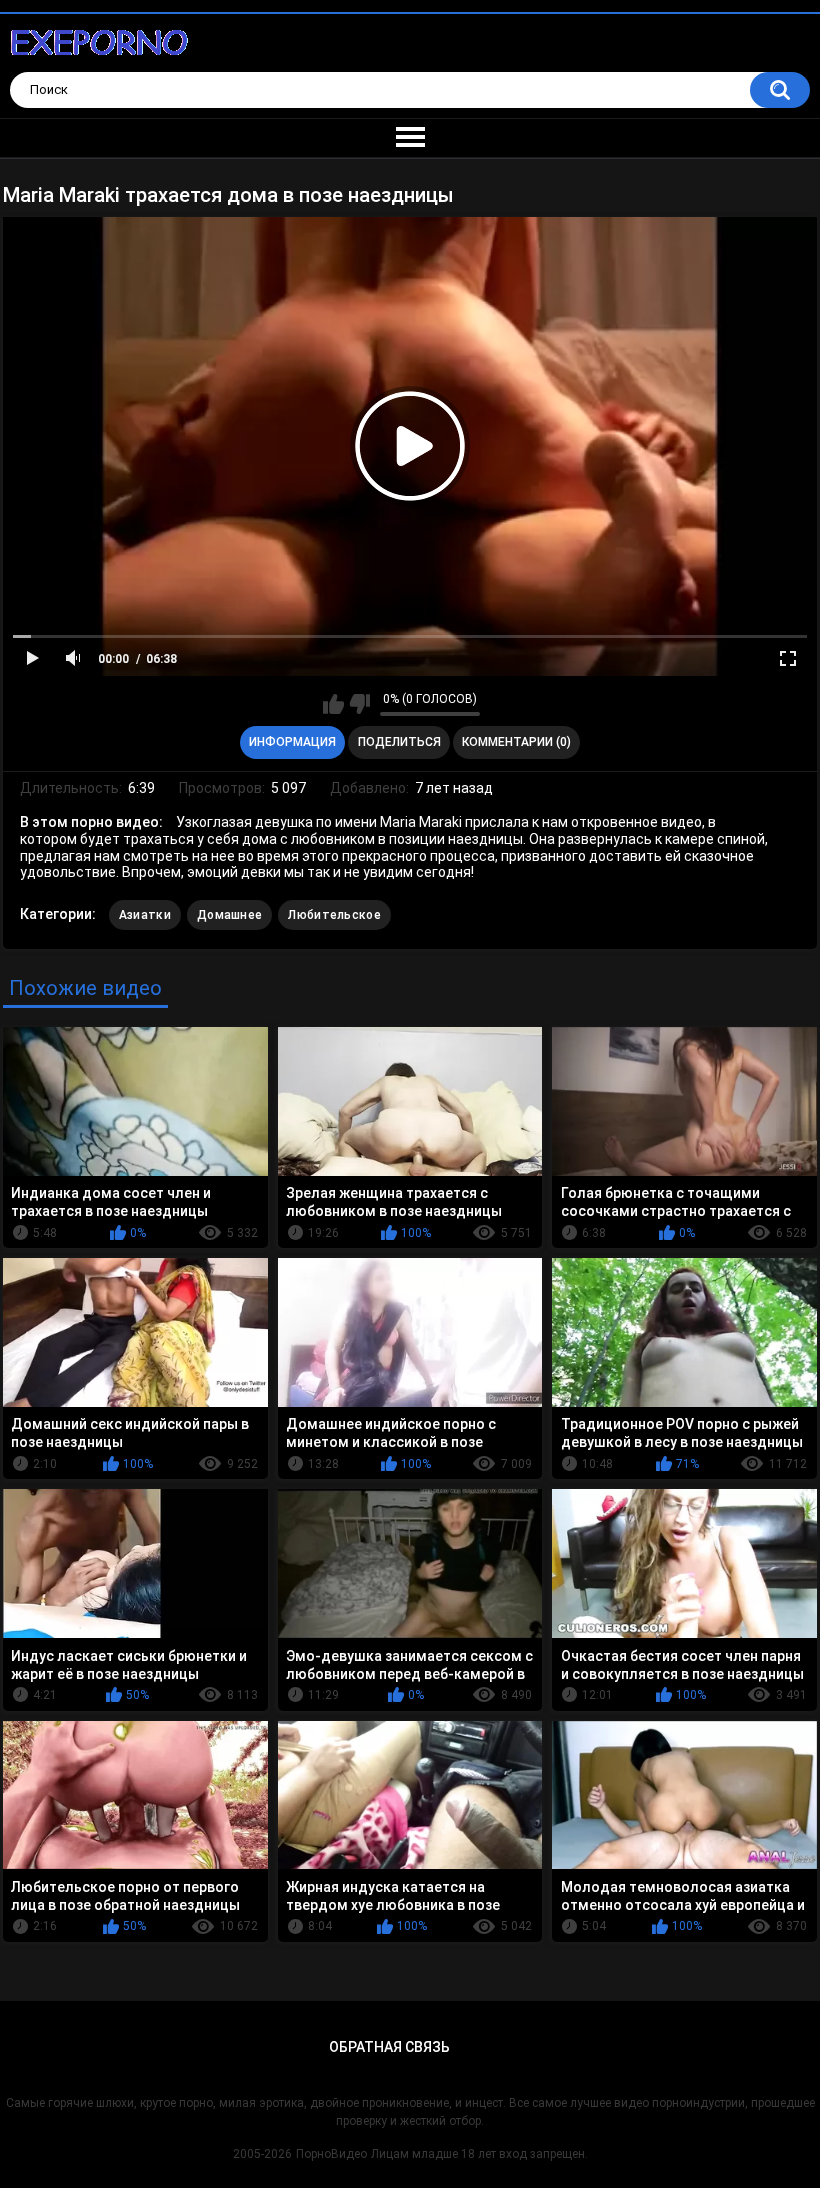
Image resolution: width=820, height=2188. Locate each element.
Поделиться (399, 742)
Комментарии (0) (516, 742)
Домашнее (229, 915)
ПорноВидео (331, 2154)
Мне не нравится (359, 704)
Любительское (334, 915)
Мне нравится (333, 704)
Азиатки (145, 915)
